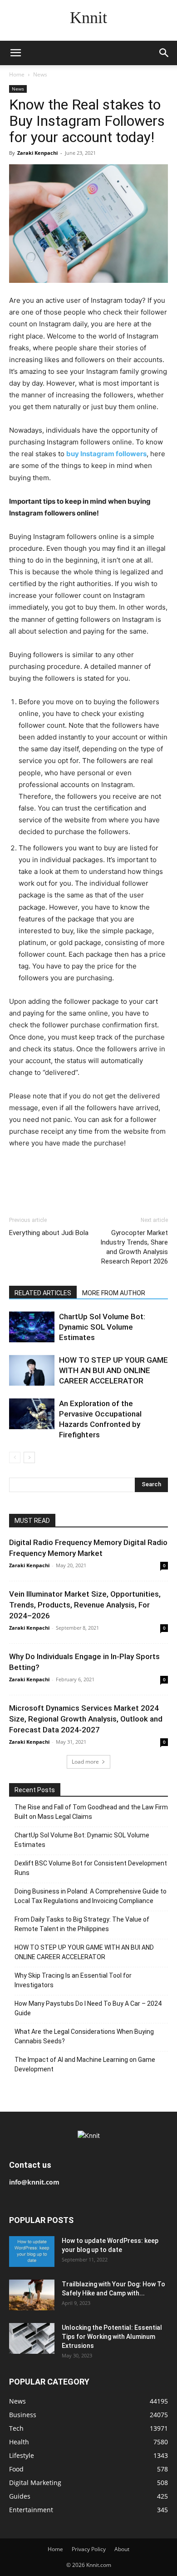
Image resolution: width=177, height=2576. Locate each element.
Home (17, 74)
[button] (15, 53)
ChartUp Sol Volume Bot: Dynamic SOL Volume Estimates (102, 1327)
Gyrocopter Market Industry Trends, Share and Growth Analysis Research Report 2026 (134, 1247)
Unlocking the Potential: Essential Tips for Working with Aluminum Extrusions (112, 2337)
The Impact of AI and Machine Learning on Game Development (85, 2064)
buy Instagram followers (106, 454)
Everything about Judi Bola (49, 1233)
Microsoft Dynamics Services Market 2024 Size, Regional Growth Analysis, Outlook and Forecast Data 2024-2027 (86, 1719)
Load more (85, 1762)
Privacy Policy (89, 2549)
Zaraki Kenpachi (37, 153)
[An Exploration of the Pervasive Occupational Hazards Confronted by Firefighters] (32, 1414)
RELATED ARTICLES (43, 1293)
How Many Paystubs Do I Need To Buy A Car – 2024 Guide (88, 2008)
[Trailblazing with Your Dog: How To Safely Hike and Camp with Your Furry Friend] (32, 2295)
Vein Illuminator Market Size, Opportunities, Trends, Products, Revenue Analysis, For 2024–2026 (85, 1605)
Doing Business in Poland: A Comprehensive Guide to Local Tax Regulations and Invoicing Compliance (91, 1896)
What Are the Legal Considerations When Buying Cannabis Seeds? (84, 2036)
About (122, 2549)
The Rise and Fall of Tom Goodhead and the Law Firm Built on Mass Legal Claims (91, 1812)
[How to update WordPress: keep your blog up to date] (32, 2252)
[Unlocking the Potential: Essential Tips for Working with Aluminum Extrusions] (32, 2339)
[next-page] (29, 1457)
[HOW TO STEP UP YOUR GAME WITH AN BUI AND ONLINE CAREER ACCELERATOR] (32, 1371)
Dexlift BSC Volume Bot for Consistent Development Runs (91, 1868)
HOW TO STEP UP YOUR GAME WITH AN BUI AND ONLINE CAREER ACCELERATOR (113, 1370)
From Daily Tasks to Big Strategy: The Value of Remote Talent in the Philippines (82, 1924)
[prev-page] (15, 1457)
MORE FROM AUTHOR (114, 1293)
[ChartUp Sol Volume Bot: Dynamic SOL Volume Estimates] (32, 1327)
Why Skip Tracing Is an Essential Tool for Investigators (73, 1980)
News (40, 74)
